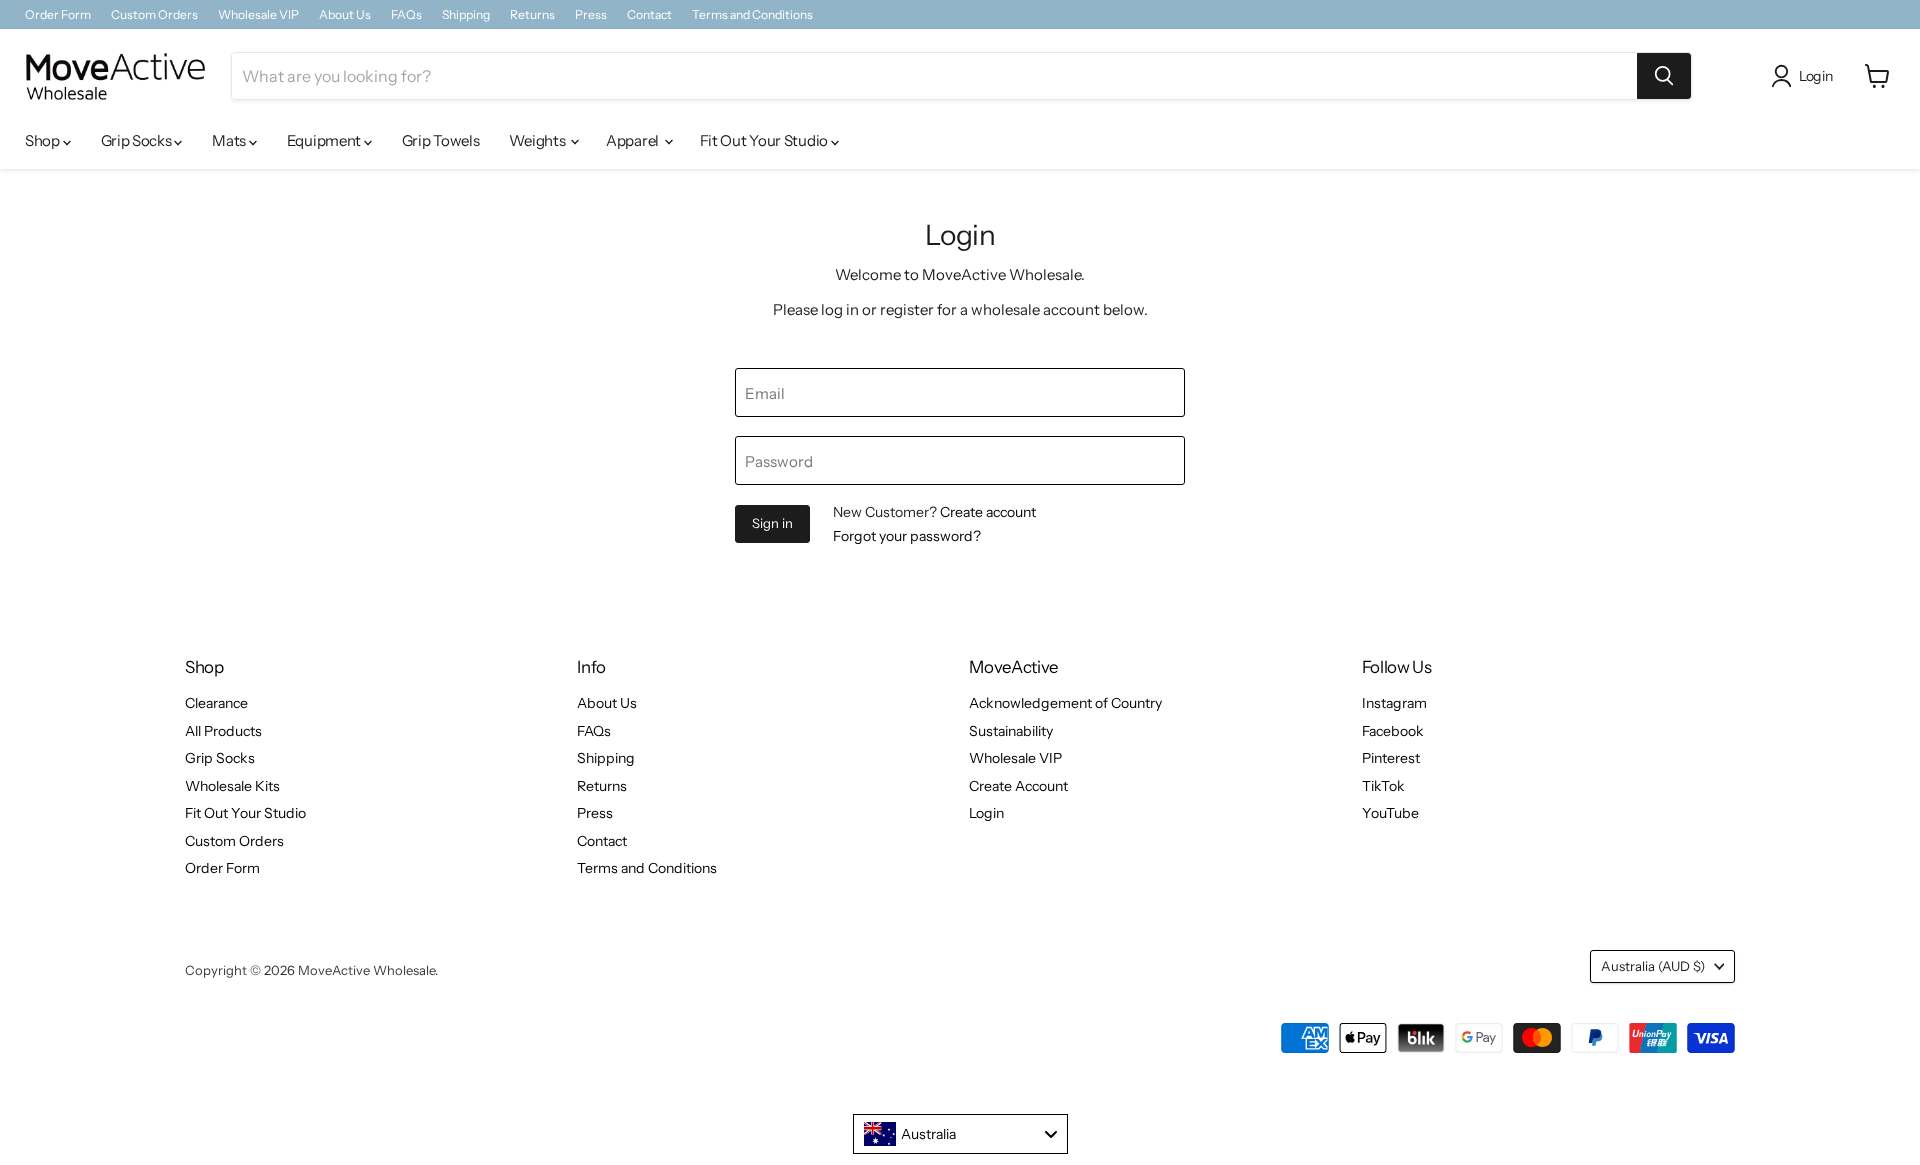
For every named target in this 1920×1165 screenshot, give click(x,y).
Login (986, 813)
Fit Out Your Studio (765, 140)
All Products (223, 731)
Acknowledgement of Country (1065, 703)
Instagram (1394, 703)
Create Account (1018, 786)
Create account (988, 512)
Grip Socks (138, 140)
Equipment (325, 140)
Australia (1653, 966)
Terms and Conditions (752, 15)
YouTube (1390, 813)
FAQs (406, 15)
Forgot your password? (907, 536)
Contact (649, 15)
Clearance (216, 703)
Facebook (1393, 731)
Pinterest (1391, 758)
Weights (538, 140)
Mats (230, 140)
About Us (345, 15)
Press (591, 15)
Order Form (58, 15)
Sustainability (1011, 731)
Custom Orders (154, 15)
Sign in (772, 523)
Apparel (634, 140)
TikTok (1383, 786)
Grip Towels (441, 140)
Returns (532, 15)
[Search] (1664, 76)
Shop (44, 140)
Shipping (466, 15)
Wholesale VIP (258, 15)
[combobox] (960, 1134)
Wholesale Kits (232, 786)
